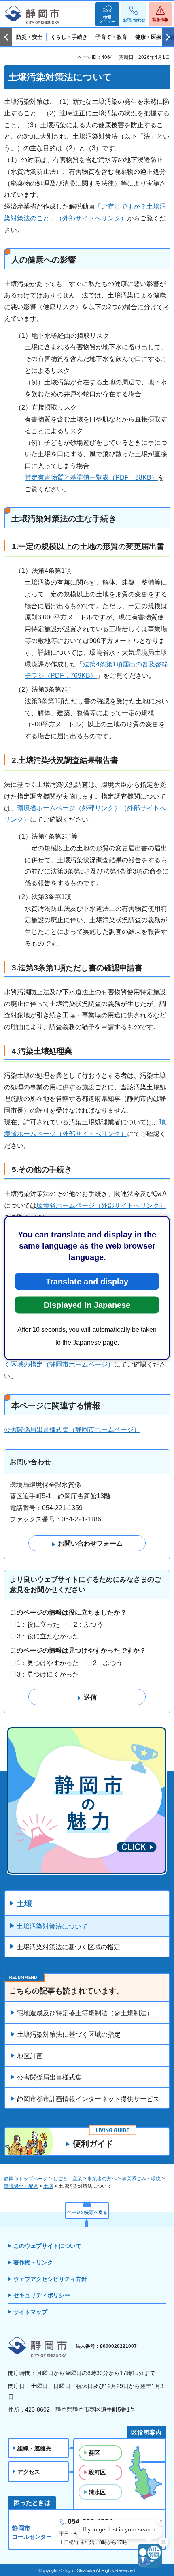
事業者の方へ (102, 2179)
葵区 (94, 2453)
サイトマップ (30, 2312)
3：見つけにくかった (48, 1674)
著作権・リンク (33, 2262)
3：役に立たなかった (48, 1636)
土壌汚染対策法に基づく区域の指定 (68, 1947)
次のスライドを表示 (168, 37)
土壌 (24, 1904)
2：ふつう (88, 1624)
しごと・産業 (68, 2179)
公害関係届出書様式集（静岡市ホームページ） (72, 1430)
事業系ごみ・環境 (141, 2179)
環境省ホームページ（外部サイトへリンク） (101, 1206)
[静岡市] (32, 15)
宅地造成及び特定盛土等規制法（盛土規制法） (85, 2013)
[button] (107, 14)
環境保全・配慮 (21, 2186)
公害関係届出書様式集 (49, 2077)
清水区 (97, 2492)
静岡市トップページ (26, 2179)
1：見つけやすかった (48, 1663)
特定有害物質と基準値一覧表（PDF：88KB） (91, 477)
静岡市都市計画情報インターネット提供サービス (88, 2099)
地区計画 (30, 2056)
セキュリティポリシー (42, 2295)
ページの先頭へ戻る (87, 2212)
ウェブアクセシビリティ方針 (50, 2279)
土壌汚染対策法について (52, 1926)
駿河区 (97, 2472)
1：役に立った (38, 1624)
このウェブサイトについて (47, 2246)
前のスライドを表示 (6, 37)
